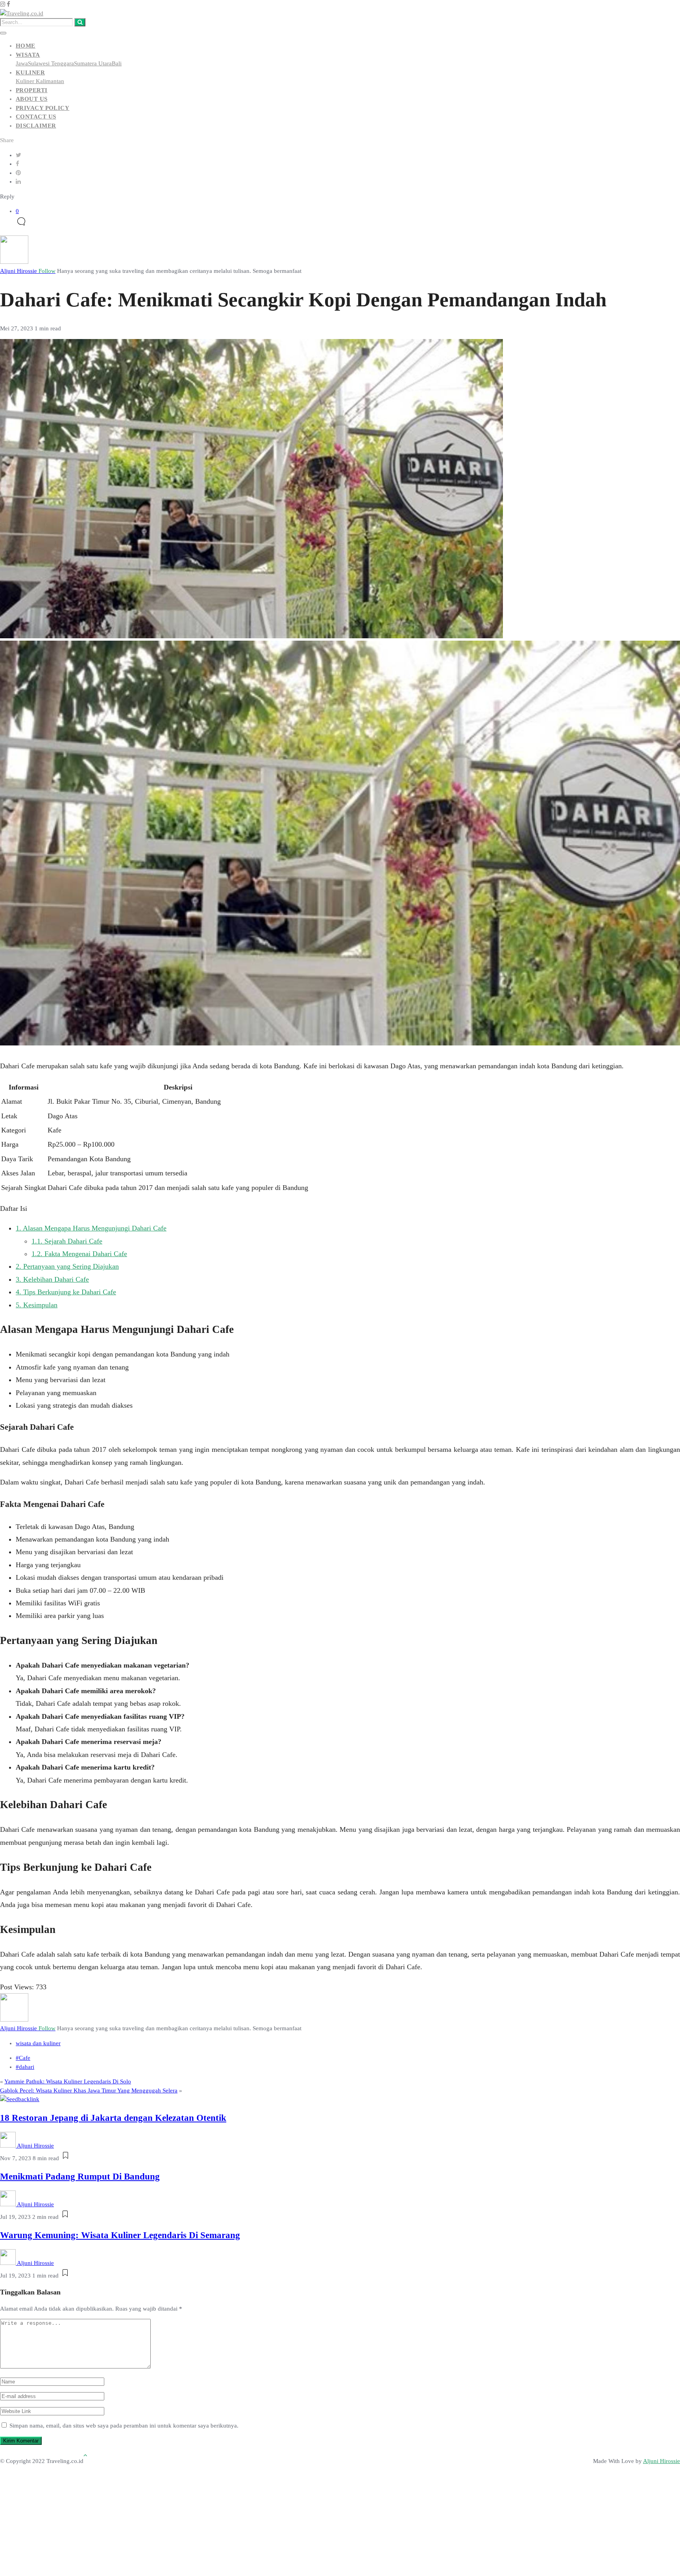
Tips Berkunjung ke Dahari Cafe (66, 1292)
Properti (32, 90)
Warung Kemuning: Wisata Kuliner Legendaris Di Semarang (120, 2235)
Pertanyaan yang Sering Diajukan (67, 1266)
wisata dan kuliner (38, 2043)
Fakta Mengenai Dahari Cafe (79, 1254)
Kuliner (30, 72)
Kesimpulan (37, 1305)
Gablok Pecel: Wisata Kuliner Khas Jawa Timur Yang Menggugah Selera (89, 2090)
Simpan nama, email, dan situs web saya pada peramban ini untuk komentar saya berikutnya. (124, 2426)
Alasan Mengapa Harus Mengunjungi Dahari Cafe (91, 1228)
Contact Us (36, 117)
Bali (117, 63)
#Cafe (23, 2058)
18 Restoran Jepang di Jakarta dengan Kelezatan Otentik (113, 2118)
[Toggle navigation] (3, 33)
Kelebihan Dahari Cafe (52, 1279)
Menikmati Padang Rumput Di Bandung (80, 2177)
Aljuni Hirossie (28, 271)
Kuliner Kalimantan (40, 81)
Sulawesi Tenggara (51, 63)
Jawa (22, 63)
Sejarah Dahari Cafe (67, 1241)
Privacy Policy (42, 108)
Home (26, 46)
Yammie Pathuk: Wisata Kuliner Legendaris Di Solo (68, 2081)
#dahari (25, 2067)
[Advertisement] (320, 2515)
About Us (32, 99)
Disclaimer (36, 126)
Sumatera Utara (93, 63)
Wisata (28, 55)
